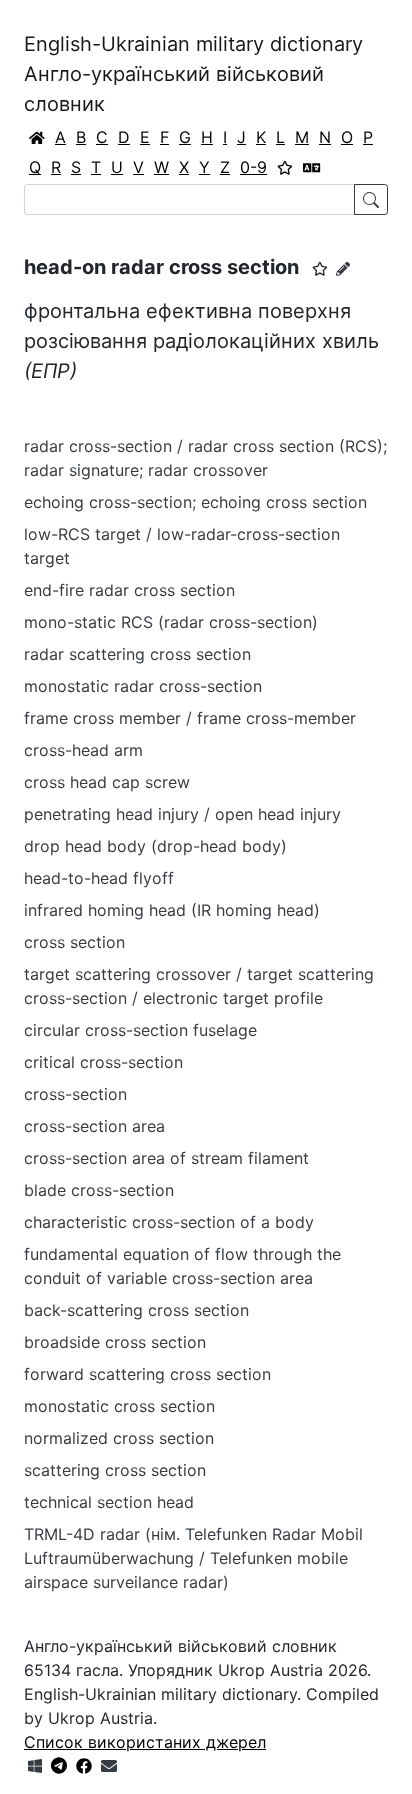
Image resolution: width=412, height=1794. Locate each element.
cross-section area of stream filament (166, 1158)
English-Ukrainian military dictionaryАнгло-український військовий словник (193, 74)
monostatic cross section (119, 1406)
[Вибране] (285, 167)
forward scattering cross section (147, 1374)
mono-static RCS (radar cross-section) (171, 622)
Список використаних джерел (145, 1742)
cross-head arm (83, 750)
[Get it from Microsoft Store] (35, 1766)
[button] (320, 269)
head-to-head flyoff (99, 878)
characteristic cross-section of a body (169, 1222)
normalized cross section (119, 1438)
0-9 (253, 167)
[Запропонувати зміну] (343, 268)
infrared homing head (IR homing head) (172, 910)
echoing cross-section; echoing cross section (195, 502)
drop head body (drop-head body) (155, 846)
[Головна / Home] (37, 137)
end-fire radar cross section (129, 590)
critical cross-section (103, 1062)
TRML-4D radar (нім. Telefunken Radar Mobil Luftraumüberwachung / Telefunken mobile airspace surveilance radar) (193, 1558)
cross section (74, 942)
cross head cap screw (107, 782)
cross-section (75, 1094)
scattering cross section (115, 1470)
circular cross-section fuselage (140, 1030)
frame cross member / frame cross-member (190, 718)
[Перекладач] (312, 167)
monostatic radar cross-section (143, 686)
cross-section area (94, 1126)
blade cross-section (99, 1190)
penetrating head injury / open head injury (182, 814)
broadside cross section (115, 1342)
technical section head (109, 1502)
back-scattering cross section (136, 1310)
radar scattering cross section (137, 654)
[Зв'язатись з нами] (109, 1766)
